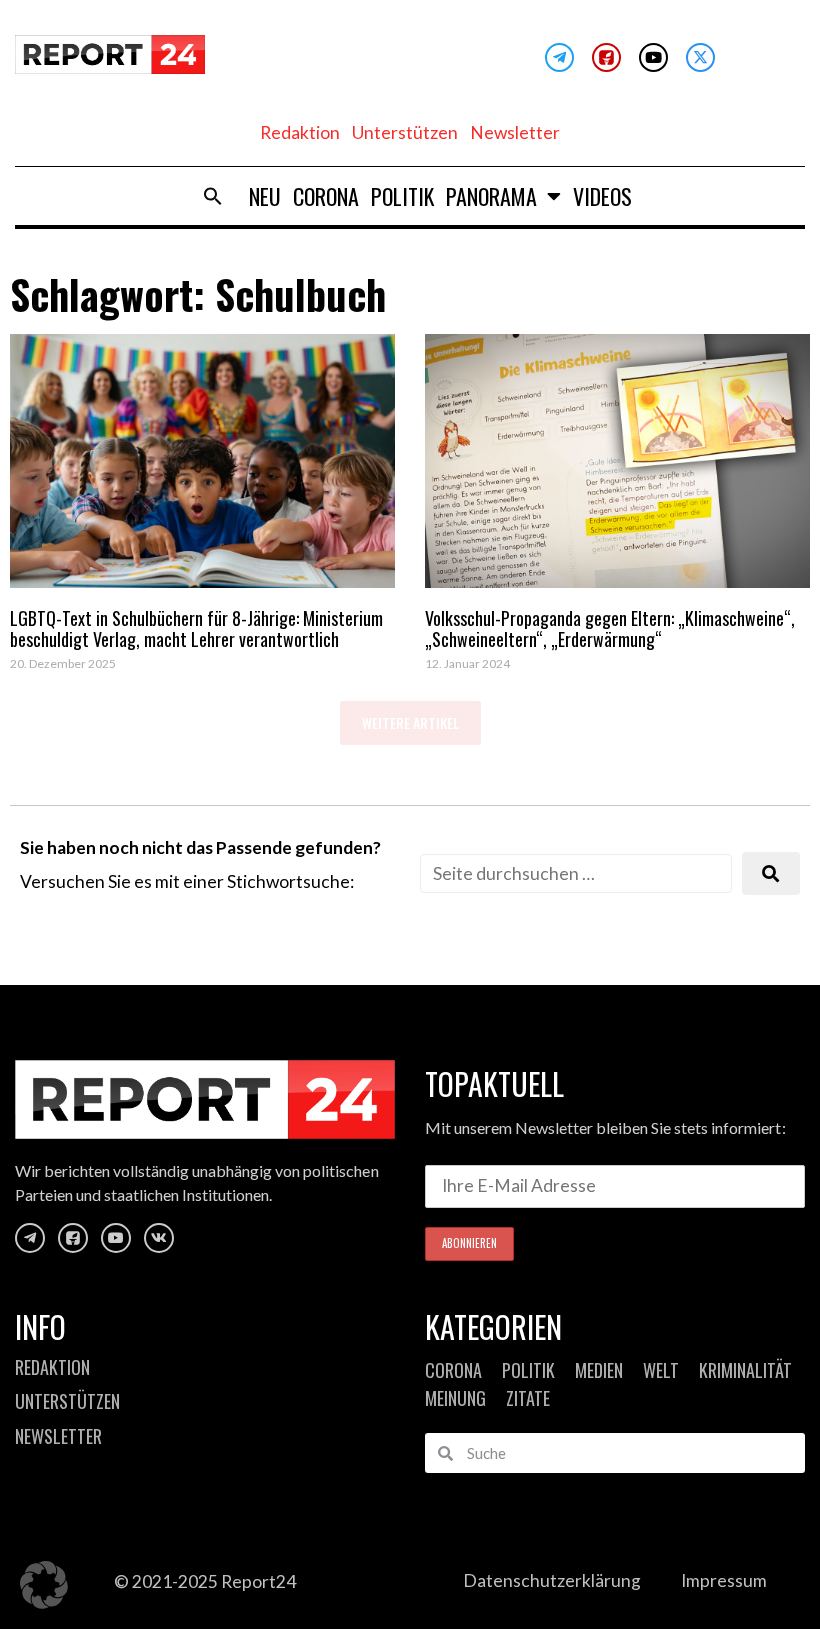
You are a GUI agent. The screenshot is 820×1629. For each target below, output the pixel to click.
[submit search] (771, 873)
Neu (265, 196)
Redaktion (300, 132)
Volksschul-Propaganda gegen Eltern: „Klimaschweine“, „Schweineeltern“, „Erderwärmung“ (610, 629)
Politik (402, 196)
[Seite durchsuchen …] (576, 873)
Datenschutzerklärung (552, 1580)
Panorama (491, 196)
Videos (602, 196)
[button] (213, 196)
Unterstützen (405, 132)
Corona (326, 196)
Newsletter (515, 132)
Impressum (724, 1580)
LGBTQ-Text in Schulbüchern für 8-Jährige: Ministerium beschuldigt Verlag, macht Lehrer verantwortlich (196, 629)
